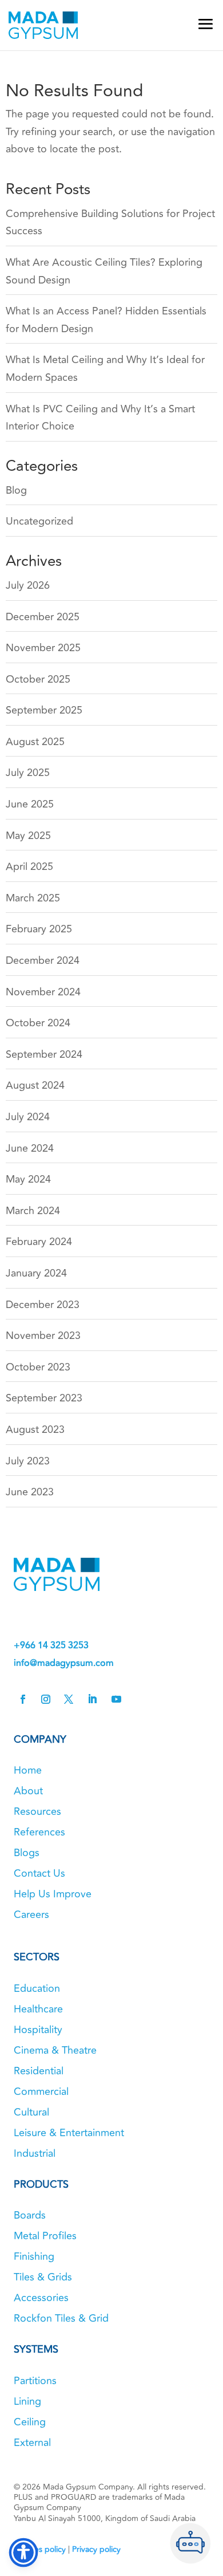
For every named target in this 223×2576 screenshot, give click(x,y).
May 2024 (28, 1179)
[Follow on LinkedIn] (92, 1699)
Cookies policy (40, 2549)
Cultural (31, 2112)
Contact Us (39, 1873)
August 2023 (35, 1429)
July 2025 (28, 773)
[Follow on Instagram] (46, 1699)
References (39, 1832)
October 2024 (38, 1023)
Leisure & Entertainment (69, 2133)
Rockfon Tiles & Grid (61, 2318)
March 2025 (33, 898)
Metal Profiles (45, 2236)
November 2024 (43, 992)
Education (37, 1988)
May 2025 (28, 836)
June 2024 (30, 1148)
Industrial (35, 2153)
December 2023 (43, 1305)
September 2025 (44, 710)
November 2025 (43, 648)
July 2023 (28, 1461)
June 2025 (30, 804)
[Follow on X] (69, 1699)
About (28, 1791)
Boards (30, 2215)
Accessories (41, 2298)
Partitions (35, 2381)
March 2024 (33, 1211)
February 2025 (39, 929)
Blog (16, 490)
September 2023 (44, 1398)
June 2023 (30, 1492)
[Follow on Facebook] (23, 1699)
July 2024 (28, 1117)
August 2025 (35, 742)
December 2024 (43, 960)
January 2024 (36, 1273)
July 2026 (28, 585)
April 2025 (29, 866)
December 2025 (43, 617)
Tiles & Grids (43, 2277)
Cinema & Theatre (55, 2050)
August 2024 (35, 1085)
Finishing (34, 2256)
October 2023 (38, 1367)
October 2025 (38, 679)
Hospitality (38, 2030)
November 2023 (43, 1336)
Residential (39, 2071)
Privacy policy (96, 2549)
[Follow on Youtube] (116, 1699)
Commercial (41, 2091)
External (32, 2443)
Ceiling (30, 2422)
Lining (27, 2401)
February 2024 (39, 1242)
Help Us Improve (53, 1894)
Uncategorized (39, 521)
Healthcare (38, 2009)
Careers (31, 1915)
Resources (37, 1811)
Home (28, 1770)
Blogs (27, 1853)
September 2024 (44, 1054)
